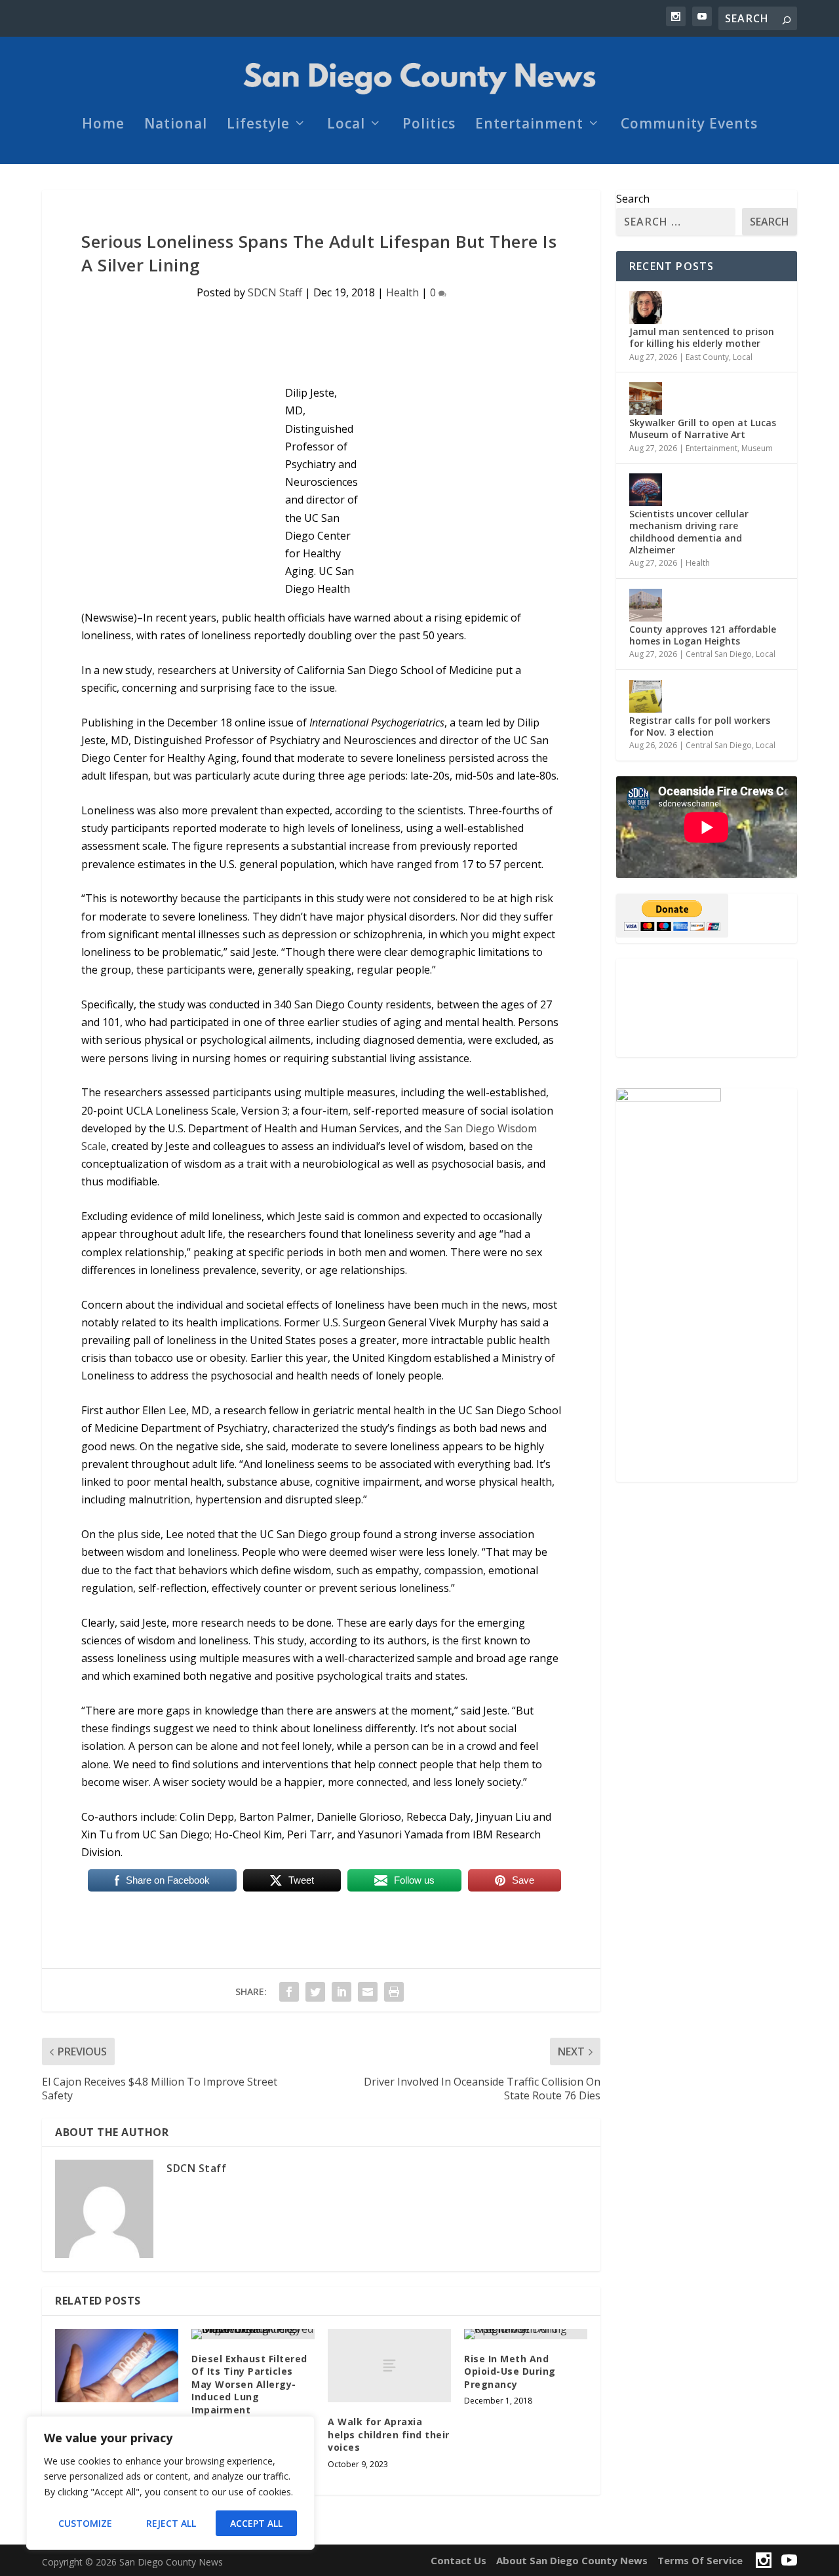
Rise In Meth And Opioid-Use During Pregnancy (510, 2371)
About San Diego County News (572, 2560)
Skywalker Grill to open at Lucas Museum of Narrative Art (703, 428)
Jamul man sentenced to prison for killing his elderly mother (702, 337)
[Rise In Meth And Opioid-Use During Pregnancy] (526, 2334)
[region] (170, 2483)
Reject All (171, 2523)
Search (633, 199)
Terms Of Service (700, 2560)
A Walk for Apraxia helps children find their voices (389, 2434)
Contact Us (459, 2560)
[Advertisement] (707, 1008)
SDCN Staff (275, 292)
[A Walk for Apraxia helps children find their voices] (389, 2366)
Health (402, 292)
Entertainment (529, 125)
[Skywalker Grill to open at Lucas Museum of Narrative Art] (646, 399)
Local (346, 125)
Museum (757, 448)
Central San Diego (719, 654)
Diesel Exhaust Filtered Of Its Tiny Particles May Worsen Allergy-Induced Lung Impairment (249, 2384)
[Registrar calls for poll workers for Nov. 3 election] (646, 696)
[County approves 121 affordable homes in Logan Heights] (646, 605)
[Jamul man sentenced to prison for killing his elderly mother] (646, 307)
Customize (85, 2523)
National (176, 125)
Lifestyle (258, 125)
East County (707, 357)
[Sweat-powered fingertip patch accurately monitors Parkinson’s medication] (117, 2366)
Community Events (689, 125)
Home (103, 125)
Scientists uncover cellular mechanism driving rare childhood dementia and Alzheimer (689, 532)
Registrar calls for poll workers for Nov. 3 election (700, 726)
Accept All (256, 2523)
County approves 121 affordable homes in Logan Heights (703, 635)
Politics (429, 125)
